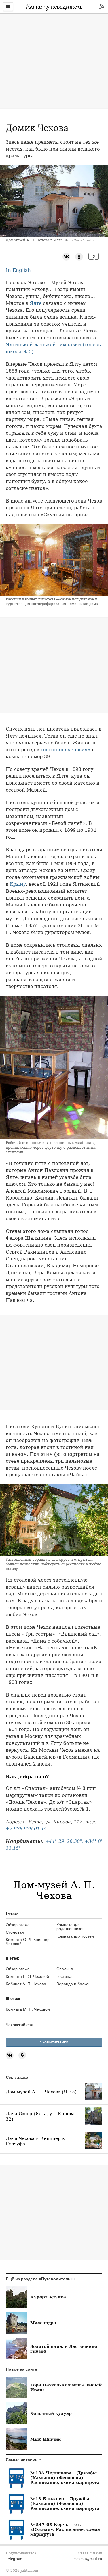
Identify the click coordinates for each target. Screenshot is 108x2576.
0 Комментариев (54, 2042)
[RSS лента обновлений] (102, 7)
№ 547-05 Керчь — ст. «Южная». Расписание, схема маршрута (65, 2529)
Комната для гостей (75, 1936)
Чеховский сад (19, 2025)
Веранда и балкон (74, 1984)
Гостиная (65, 1976)
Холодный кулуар (51, 2413)
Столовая (15, 1932)
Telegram (14, 2559)
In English (18, 270)
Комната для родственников (70, 1927)
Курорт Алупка (48, 2297)
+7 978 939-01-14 (26, 1829)
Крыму (18, 884)
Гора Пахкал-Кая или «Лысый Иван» (66, 2387)
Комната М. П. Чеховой (28, 2009)
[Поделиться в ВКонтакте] (66, 256)
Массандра (43, 2323)
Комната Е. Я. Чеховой (27, 1976)
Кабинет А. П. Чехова (26, 1984)
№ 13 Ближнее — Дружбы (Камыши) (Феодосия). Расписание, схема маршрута (65, 2503)
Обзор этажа (18, 1925)
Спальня (65, 1969)
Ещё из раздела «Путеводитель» (39, 2279)
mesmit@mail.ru (88, 2559)
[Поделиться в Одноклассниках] (79, 256)
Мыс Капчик (46, 2439)
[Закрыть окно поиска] (3, 17)
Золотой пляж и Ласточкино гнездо (64, 2349)
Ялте (36, 303)
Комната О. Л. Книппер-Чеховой (28, 1942)
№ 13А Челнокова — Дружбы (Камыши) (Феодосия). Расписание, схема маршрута (65, 2478)
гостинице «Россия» (66, 750)
